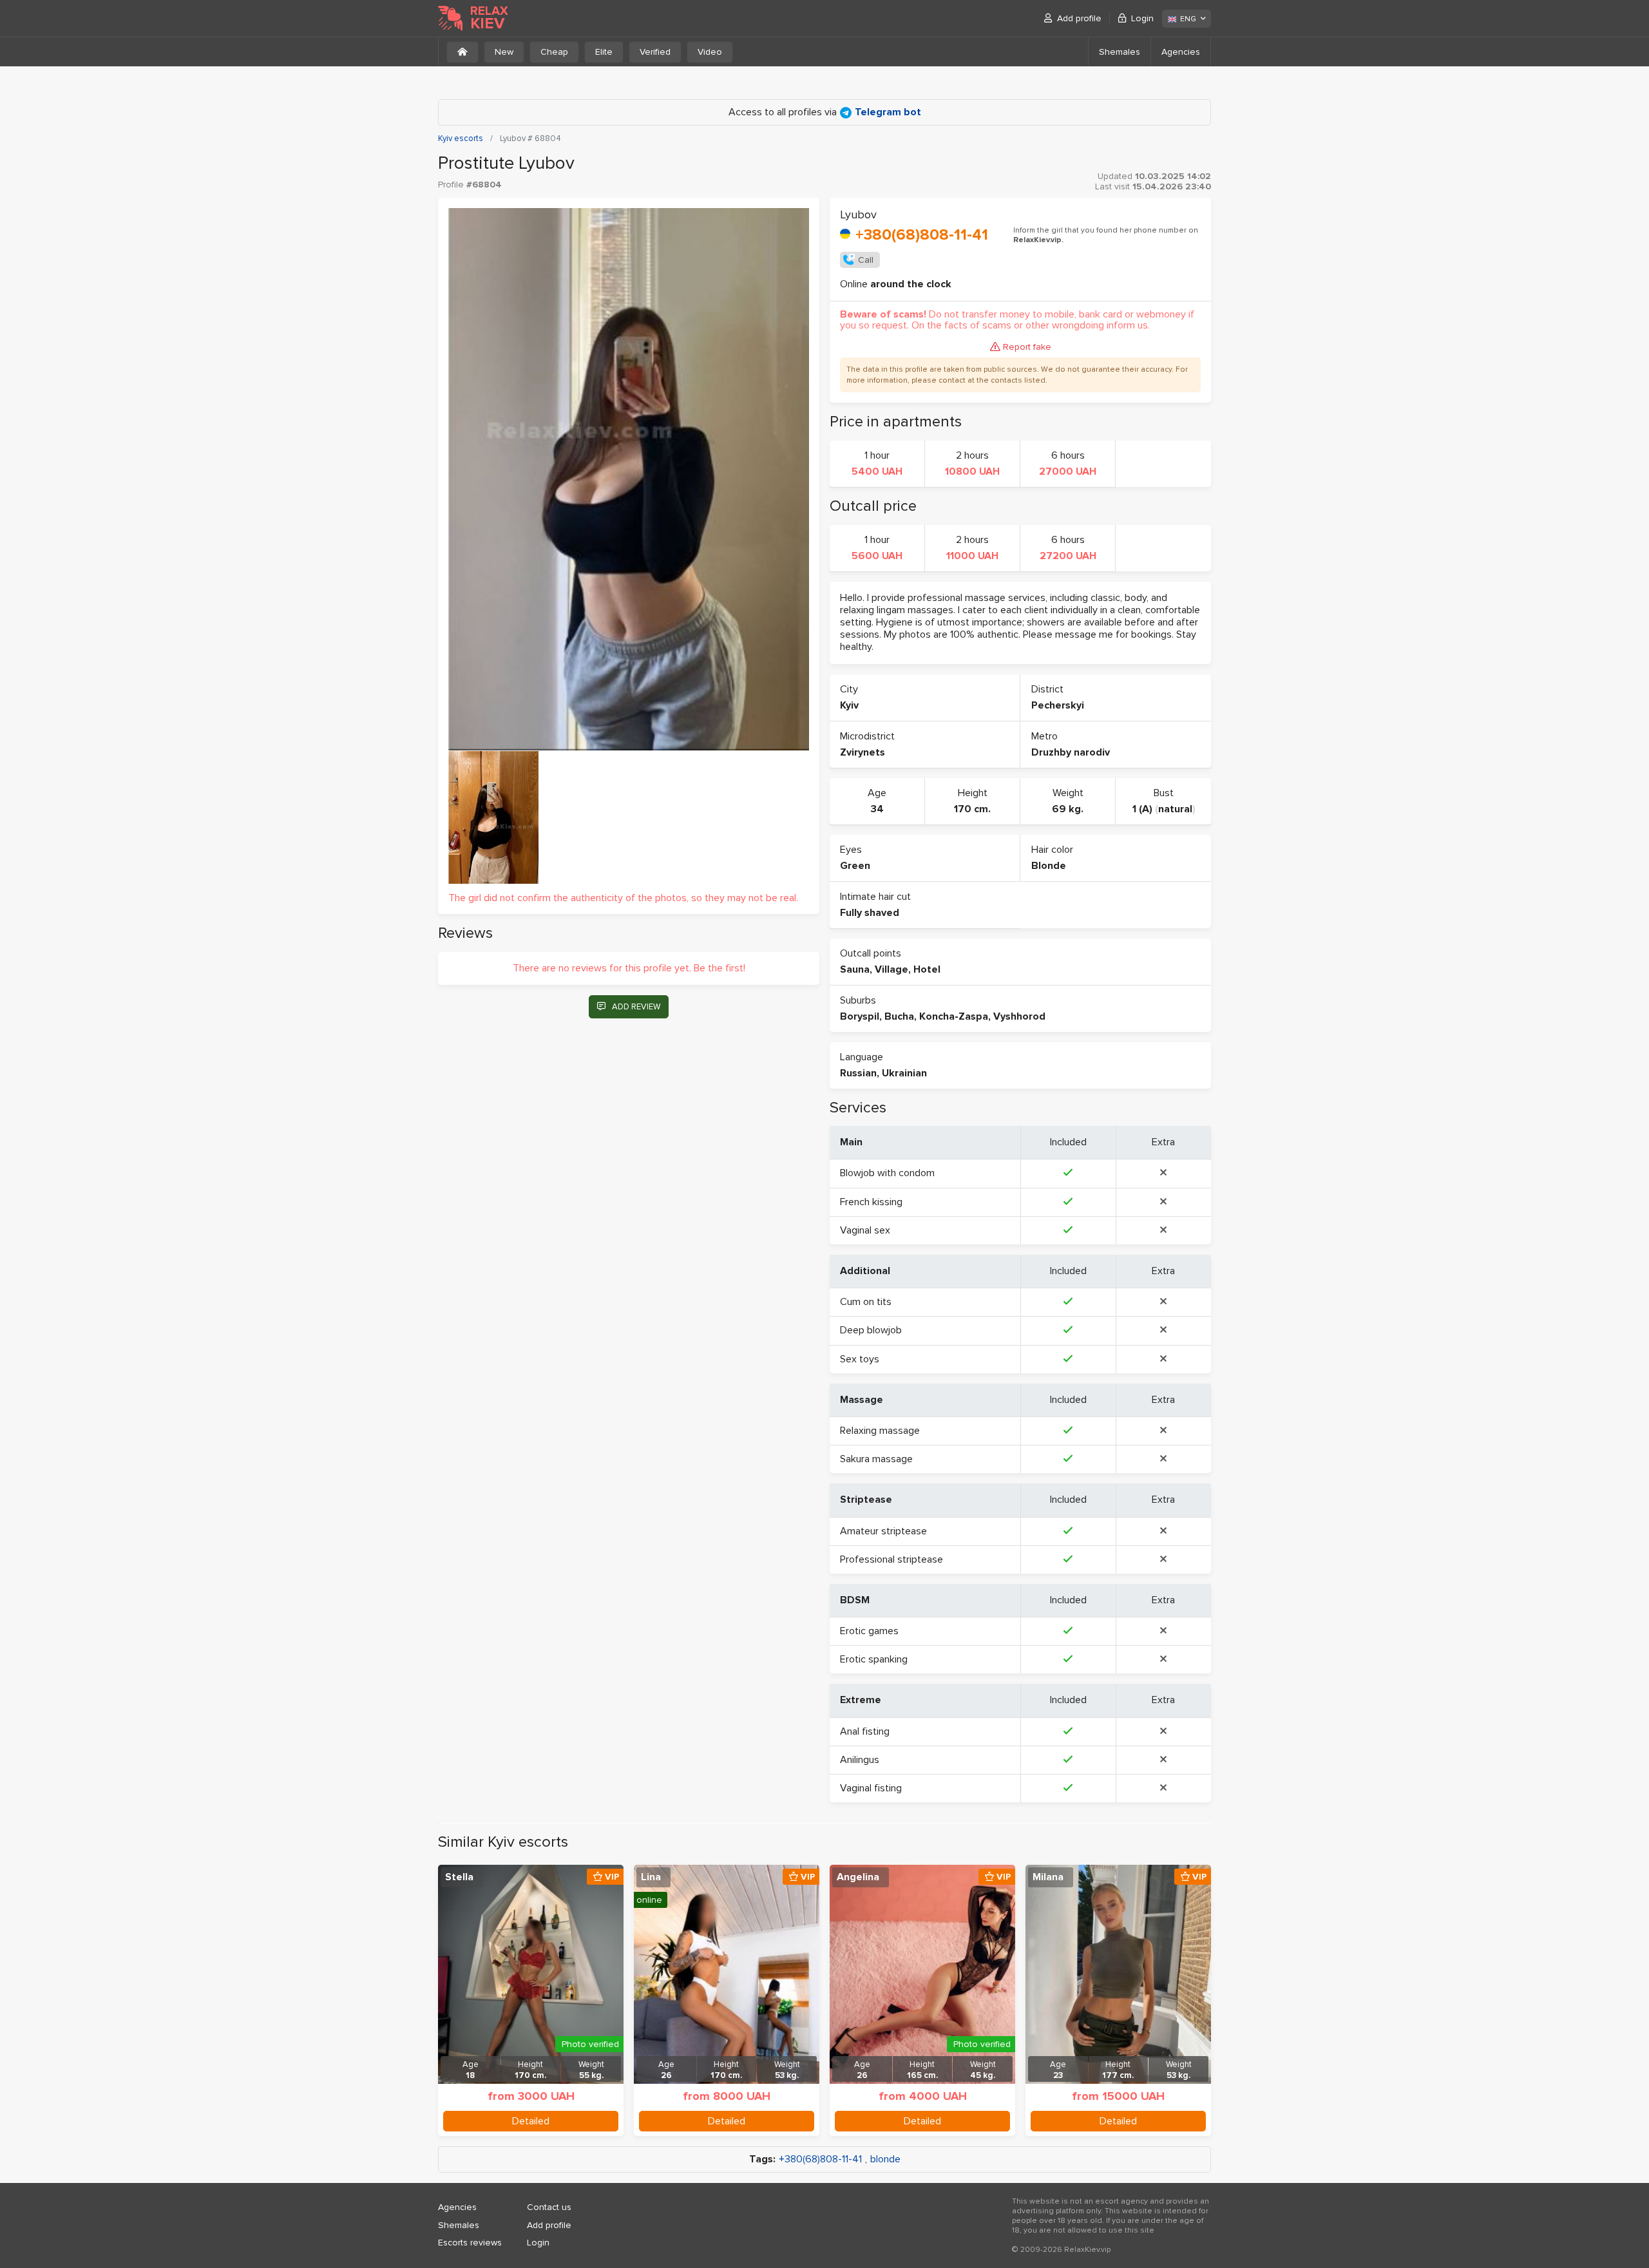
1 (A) (1142, 809)
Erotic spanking (874, 1659)
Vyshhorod (1019, 1016)
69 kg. (1068, 809)
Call (866, 260)
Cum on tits (866, 1302)
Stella (459, 1877)
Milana (1048, 1877)
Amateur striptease (883, 1531)
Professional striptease (891, 1559)
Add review (636, 1007)
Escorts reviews (470, 2243)
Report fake (1027, 347)
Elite (604, 52)
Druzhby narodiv (1071, 752)
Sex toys (860, 1359)
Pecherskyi (1058, 705)
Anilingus (860, 1760)
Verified (655, 52)
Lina (651, 1877)
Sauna (855, 969)
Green (855, 866)
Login (1142, 18)
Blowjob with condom (887, 1173)
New (504, 52)
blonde (885, 2159)
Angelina (858, 1877)
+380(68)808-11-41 (922, 235)
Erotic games (869, 1631)
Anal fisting (865, 1731)
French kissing (871, 1202)
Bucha (899, 1016)
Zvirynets (863, 752)
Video (710, 52)
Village (891, 969)
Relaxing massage (880, 1431)
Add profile (1079, 18)
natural (1175, 809)
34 (877, 809)
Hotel (927, 969)
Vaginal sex (865, 1230)
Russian (858, 1073)
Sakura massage (876, 1459)
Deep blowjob (871, 1330)
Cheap (554, 52)
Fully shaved (870, 913)
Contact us (549, 2207)
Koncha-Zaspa (954, 1016)
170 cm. (972, 809)
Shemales (1120, 52)
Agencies (1181, 52)
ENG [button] (1188, 19)
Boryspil (860, 1016)
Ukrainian (904, 1073)
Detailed (531, 2121)
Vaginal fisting (871, 1788)
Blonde (1049, 866)
